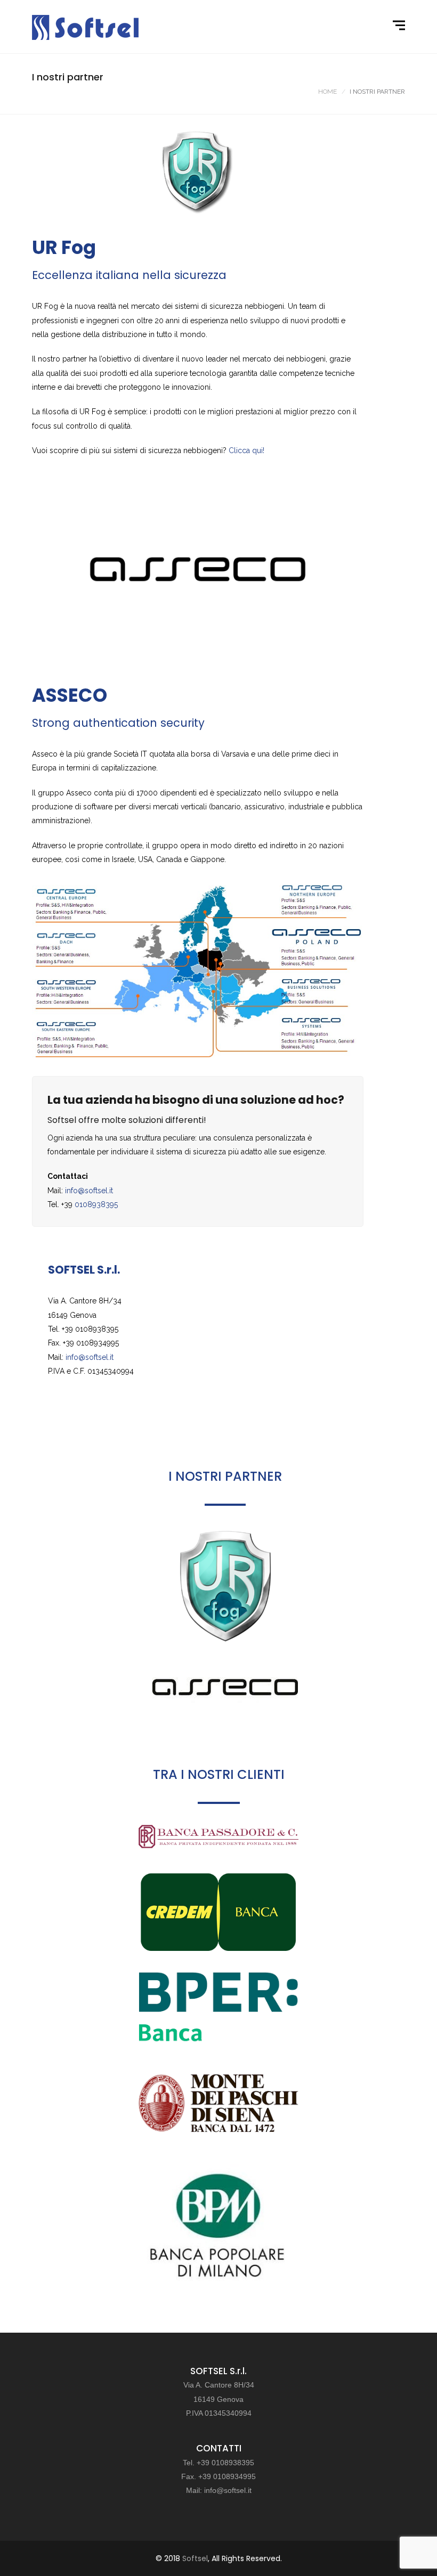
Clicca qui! (246, 450)
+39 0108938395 (225, 2463)
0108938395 (96, 1204)
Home (327, 92)
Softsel (195, 2558)
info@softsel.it (89, 1191)
